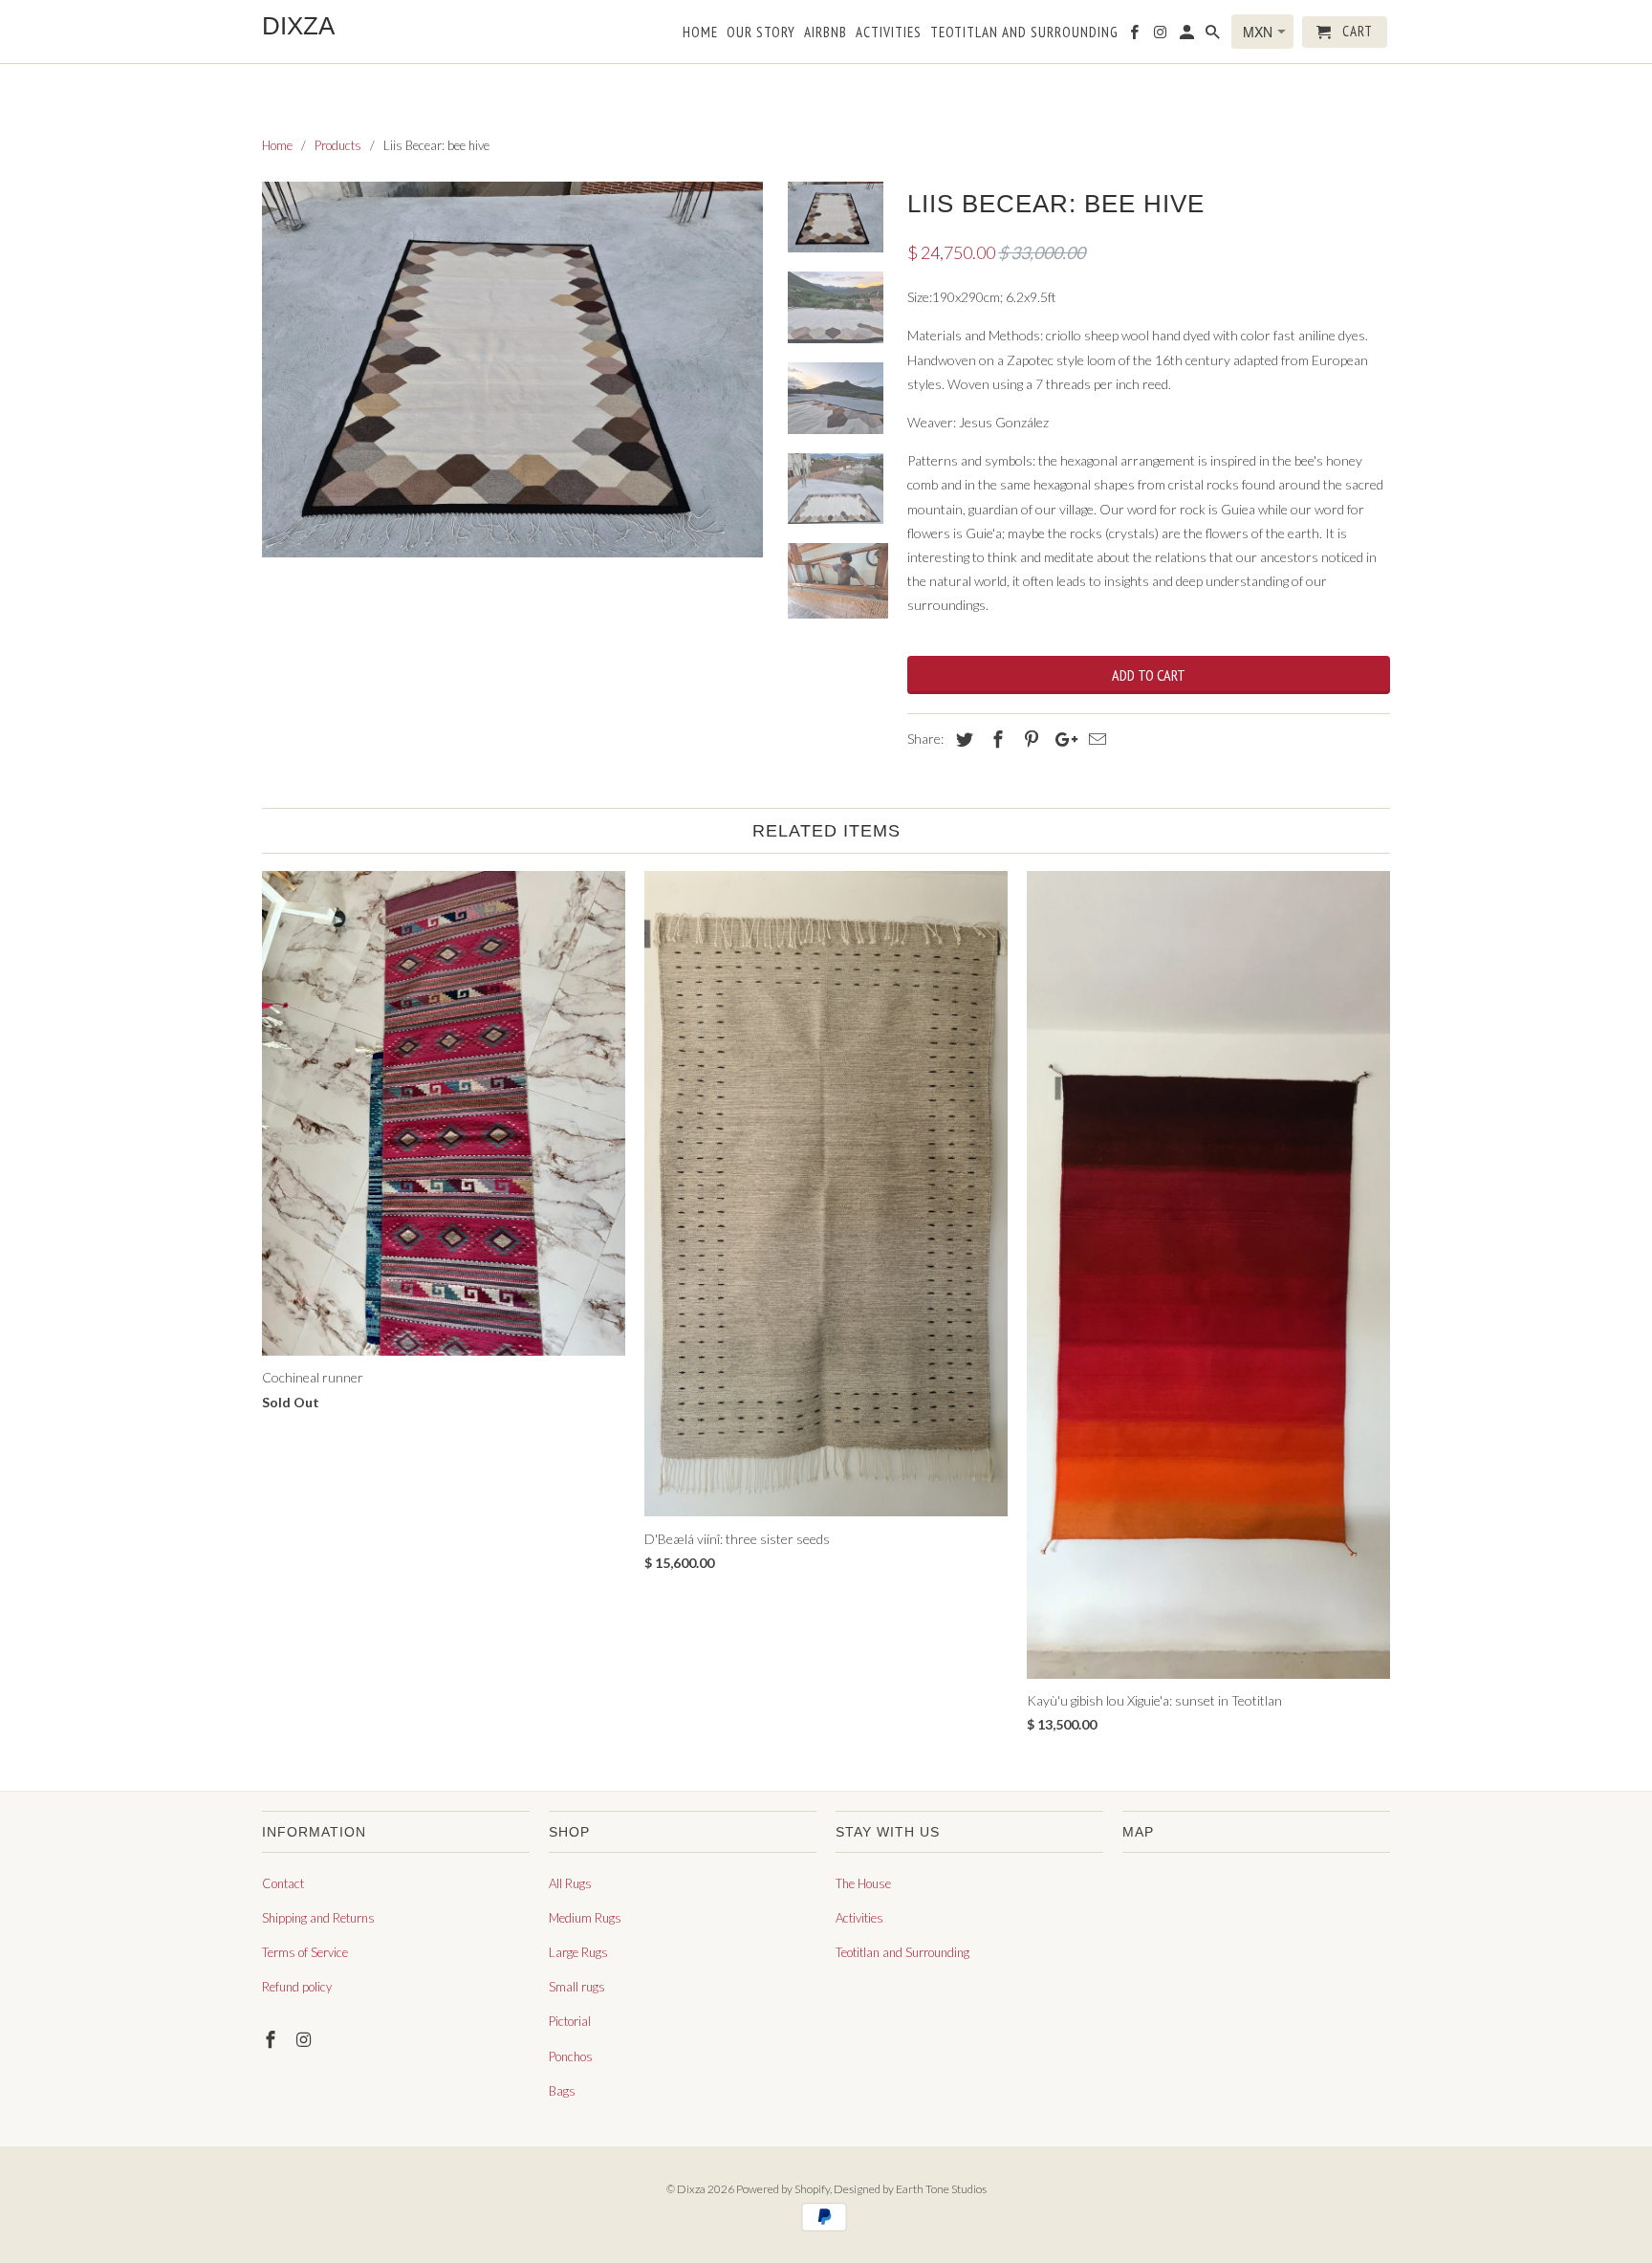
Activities (859, 1918)
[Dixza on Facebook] (272, 2039)
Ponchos (571, 2056)
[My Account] (1188, 36)
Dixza (691, 2189)
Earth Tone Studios (941, 2189)
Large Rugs (578, 1952)
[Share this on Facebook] (995, 739)
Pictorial (570, 2021)
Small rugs (577, 1987)
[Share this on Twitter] (962, 739)
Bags (562, 2091)
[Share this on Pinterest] (1029, 739)
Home (700, 33)
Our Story (761, 33)
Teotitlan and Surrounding (902, 1952)
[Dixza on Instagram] (306, 2039)
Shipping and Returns (318, 1918)
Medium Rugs (585, 1918)
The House (863, 1883)
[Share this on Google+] (1061, 739)
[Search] (1214, 36)
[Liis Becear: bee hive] (512, 370)
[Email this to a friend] (1095, 739)
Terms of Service (305, 1952)
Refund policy (297, 1987)
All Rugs (570, 1883)
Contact (283, 1883)
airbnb (826, 33)
